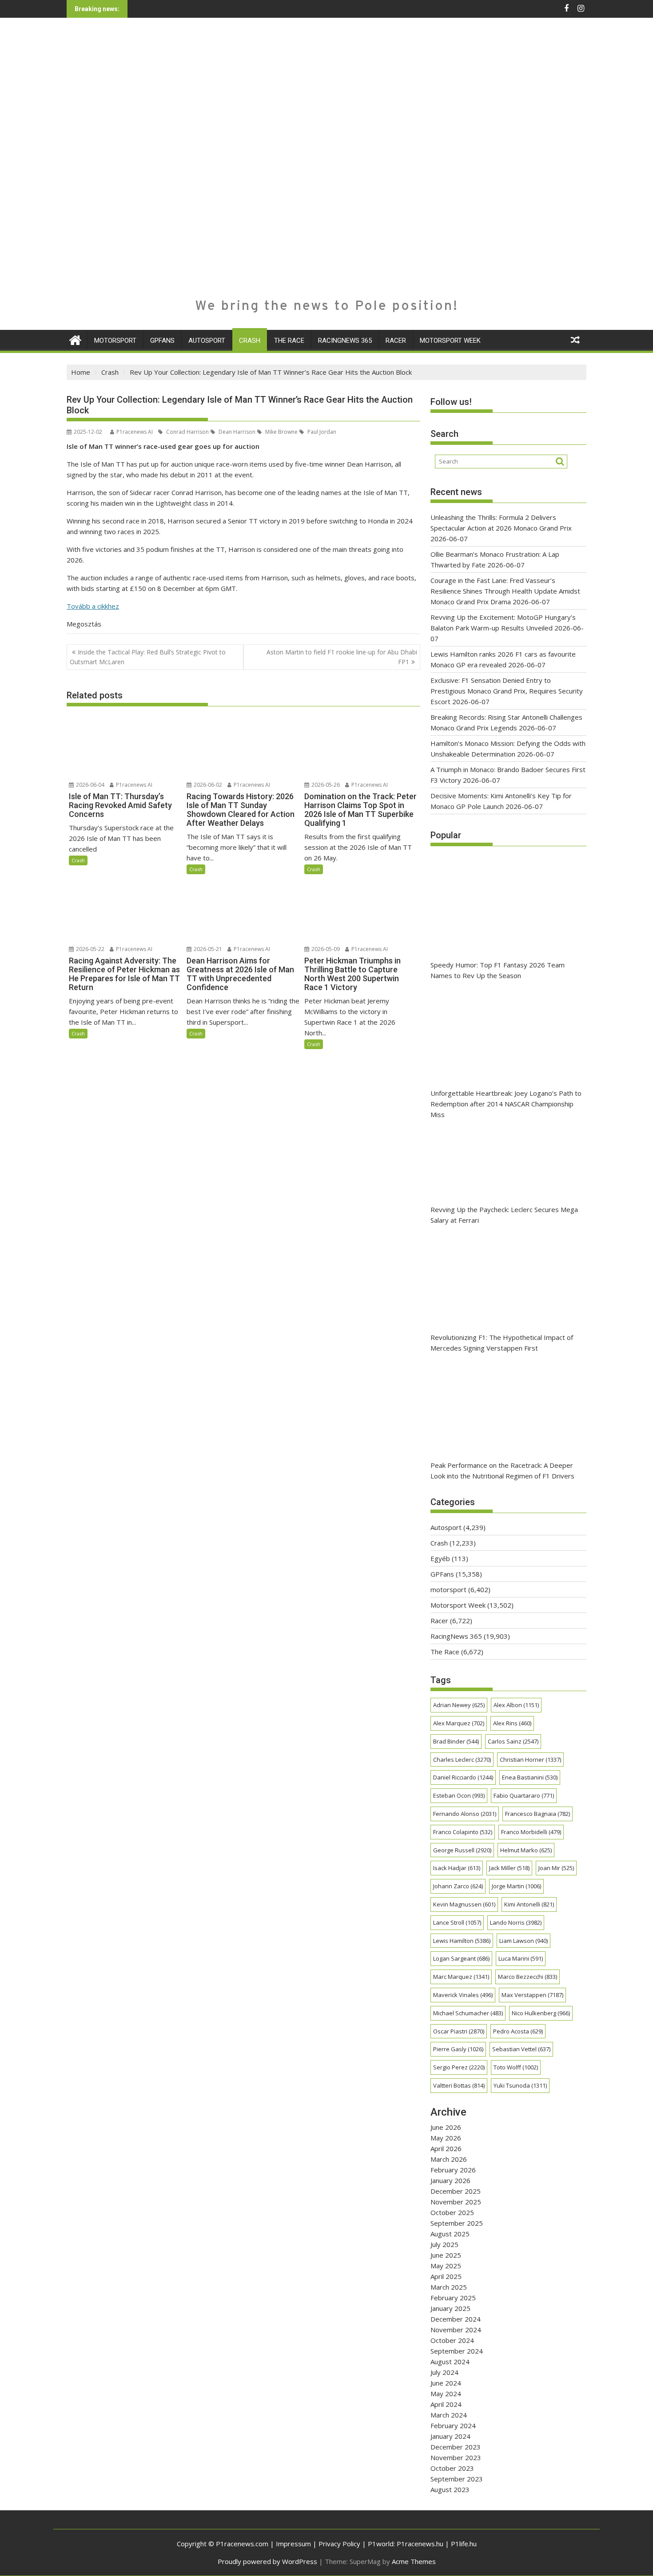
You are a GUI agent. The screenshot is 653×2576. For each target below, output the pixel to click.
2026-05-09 (325, 949)
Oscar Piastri (459, 2031)
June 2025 (446, 2255)
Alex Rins (512, 1723)
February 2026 (453, 2170)
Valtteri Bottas (459, 2085)
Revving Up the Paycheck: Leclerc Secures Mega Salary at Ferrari (504, 1215)
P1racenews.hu (420, 2544)
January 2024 (450, 2436)
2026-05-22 (90, 949)
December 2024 (456, 2319)
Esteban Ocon (459, 1795)
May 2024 (446, 2394)
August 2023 (450, 2489)
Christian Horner (530, 1760)
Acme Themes (414, 2561)
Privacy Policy (339, 2544)
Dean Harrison (236, 432)
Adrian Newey (459, 1705)
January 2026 (450, 2180)
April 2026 (446, 2148)
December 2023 (456, 2447)
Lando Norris (516, 1922)
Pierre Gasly (458, 2049)
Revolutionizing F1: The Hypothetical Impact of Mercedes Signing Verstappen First (502, 1343)
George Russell (462, 1850)
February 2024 (453, 2425)
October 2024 (452, 2340)
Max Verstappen (532, 1995)
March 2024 (449, 2415)
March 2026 (449, 2159)
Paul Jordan (321, 432)
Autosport (207, 341)
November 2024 (456, 2330)
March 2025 (449, 2287)
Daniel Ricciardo (463, 1777)
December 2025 (456, 2191)
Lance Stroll (457, 1922)
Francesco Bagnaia (538, 1814)
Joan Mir (556, 1868)
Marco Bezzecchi (528, 1977)
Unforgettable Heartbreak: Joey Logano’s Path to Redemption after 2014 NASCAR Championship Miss (506, 1104)
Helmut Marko (526, 1850)
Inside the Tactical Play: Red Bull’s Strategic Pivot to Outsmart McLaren (148, 657)
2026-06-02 (207, 785)
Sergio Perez (459, 2067)
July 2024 (444, 2372)
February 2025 (453, 2298)
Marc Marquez (461, 1977)
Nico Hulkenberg (541, 2013)
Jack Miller (509, 1868)
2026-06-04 (90, 785)
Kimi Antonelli (529, 1904)
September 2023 (457, 2479)
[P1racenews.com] (75, 339)
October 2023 (452, 2468)
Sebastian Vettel (521, 2049)
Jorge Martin (516, 1886)
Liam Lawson (524, 1941)
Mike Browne (281, 432)
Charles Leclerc (462, 1760)
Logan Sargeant (461, 1958)
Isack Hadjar (457, 1868)
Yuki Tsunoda (520, 2085)
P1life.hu (464, 2544)
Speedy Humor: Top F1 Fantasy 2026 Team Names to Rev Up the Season (498, 970)
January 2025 (450, 2308)
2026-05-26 (325, 785)
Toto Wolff (516, 2067)
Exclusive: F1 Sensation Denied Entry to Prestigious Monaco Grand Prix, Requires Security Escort (507, 691)
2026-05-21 (207, 949)
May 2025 (446, 2266)
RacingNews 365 (345, 341)
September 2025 (457, 2223)
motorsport (115, 341)
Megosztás (84, 624)
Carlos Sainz (513, 1741)
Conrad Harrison (187, 432)
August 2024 (450, 2362)
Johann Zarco (458, 1886)
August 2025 (450, 2234)
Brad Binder (456, 1741)
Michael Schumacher (468, 2013)
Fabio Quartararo (524, 1795)
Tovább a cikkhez (93, 606)
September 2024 (457, 2351)
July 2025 (444, 2244)
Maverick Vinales (463, 1995)
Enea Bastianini (530, 1777)
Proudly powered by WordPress (267, 2561)
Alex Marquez (459, 1723)
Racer (396, 341)
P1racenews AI (135, 432)
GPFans (162, 341)
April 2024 (446, 2404)
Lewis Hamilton (462, 1941)
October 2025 (452, 2212)
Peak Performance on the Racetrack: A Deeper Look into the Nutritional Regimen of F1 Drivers (502, 1470)
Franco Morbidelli (531, 1832)
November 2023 (456, 2457)
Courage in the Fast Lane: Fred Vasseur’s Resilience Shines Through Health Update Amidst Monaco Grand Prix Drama (505, 591)
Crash (250, 341)
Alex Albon (516, 1705)
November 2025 (456, 2202)
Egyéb (440, 1558)
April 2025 (446, 2276)
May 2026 (446, 2138)
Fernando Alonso (465, 1814)
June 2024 (446, 2383)
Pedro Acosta (518, 2031)
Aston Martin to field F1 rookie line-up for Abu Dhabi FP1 (342, 657)
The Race (289, 341)
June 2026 (446, 2127)
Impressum (293, 2544)
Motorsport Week (450, 341)
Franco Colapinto (463, 1832)
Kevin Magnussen (464, 1904)
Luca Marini (521, 1958)
